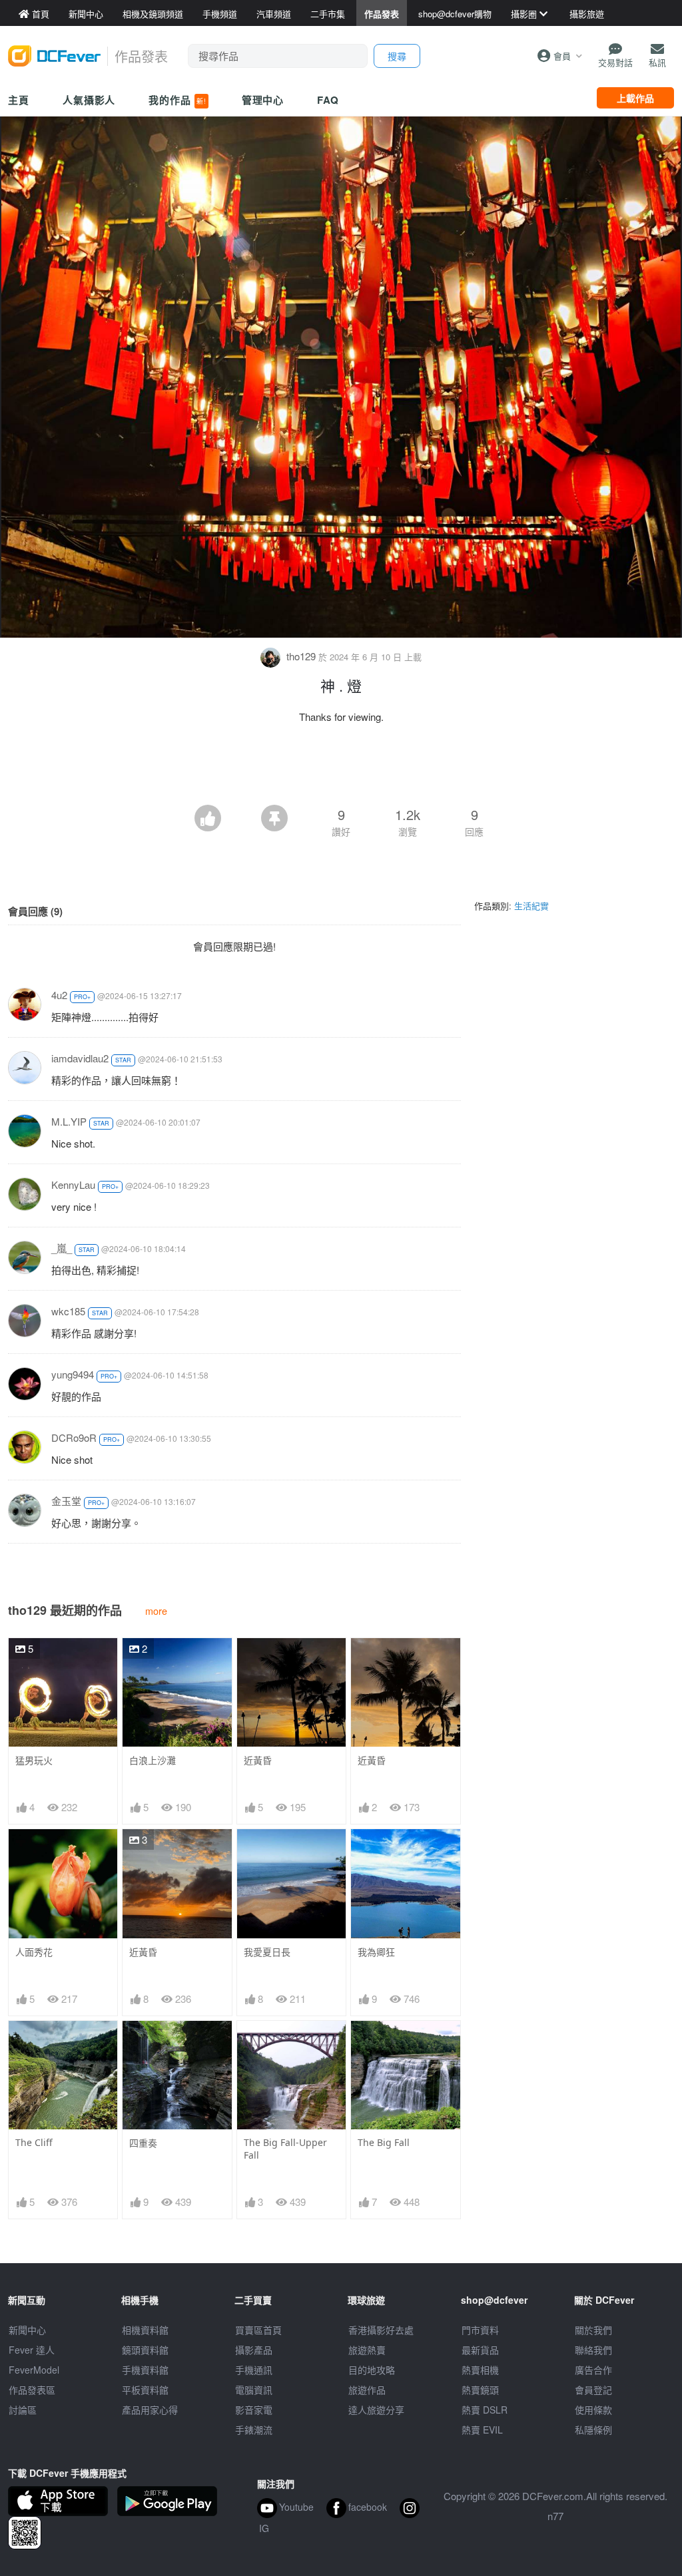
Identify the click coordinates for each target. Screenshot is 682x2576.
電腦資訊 (254, 2390)
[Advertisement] (341, 768)
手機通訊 (254, 2370)
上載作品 (635, 98)
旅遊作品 (367, 2390)
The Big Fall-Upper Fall (285, 2149)
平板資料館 (145, 2390)
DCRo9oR (74, 1437)
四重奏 (143, 2143)
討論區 (23, 2410)
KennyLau (73, 1184)
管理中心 (263, 100)
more (156, 1610)
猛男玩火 (34, 1760)
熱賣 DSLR (485, 2410)
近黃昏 (258, 1760)
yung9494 (73, 1374)
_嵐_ (62, 1248)
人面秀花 (34, 1952)
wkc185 (68, 1311)
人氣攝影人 (89, 100)
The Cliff (34, 2142)
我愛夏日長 (267, 1952)
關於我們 (593, 2330)
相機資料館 (145, 2330)
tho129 (301, 656)
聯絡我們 (593, 2350)
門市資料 (480, 2330)
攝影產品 (254, 2350)
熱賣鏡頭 (480, 2390)
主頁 (19, 100)
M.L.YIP (69, 1121)
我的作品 (177, 100)
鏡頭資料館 (145, 2350)
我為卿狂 (376, 1952)
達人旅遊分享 (376, 2410)
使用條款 (593, 2410)
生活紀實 (531, 906)
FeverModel (34, 2370)
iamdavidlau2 (80, 1058)
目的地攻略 (372, 2370)
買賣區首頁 (258, 2330)
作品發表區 (32, 2390)
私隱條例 (593, 2430)
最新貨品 (480, 2350)
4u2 (59, 995)
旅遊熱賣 (367, 2350)
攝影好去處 (381, 2330)
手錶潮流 (254, 2430)
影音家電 (254, 2410)
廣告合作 (593, 2370)
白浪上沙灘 (153, 1760)
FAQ (328, 100)
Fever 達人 (32, 2350)
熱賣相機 (480, 2370)
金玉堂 (66, 1501)
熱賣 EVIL (482, 2430)
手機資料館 (145, 2370)
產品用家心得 (150, 2410)
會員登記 (593, 2390)
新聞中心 (27, 2330)
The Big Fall (384, 2142)
